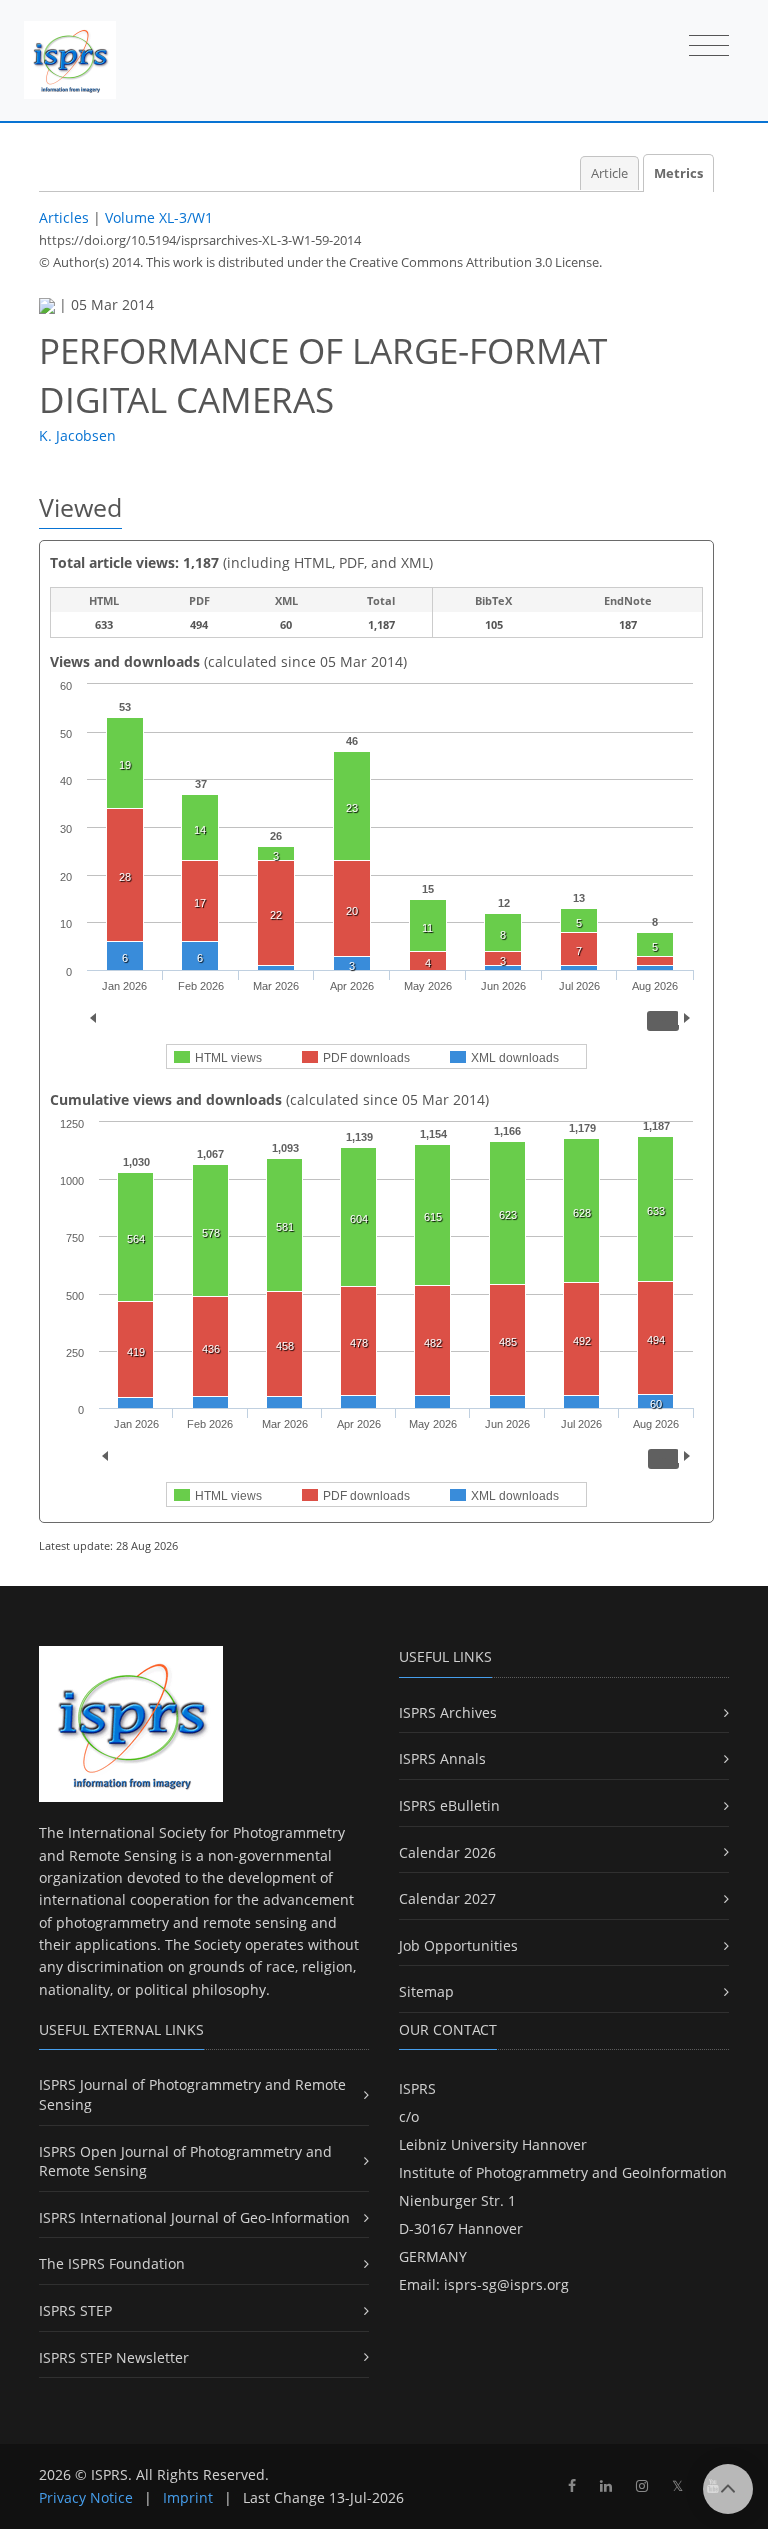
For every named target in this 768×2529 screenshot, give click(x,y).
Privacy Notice (86, 2497)
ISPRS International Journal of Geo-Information (194, 2217)
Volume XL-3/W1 (159, 217)
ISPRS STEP (75, 2310)
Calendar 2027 (447, 1898)
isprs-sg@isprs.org (506, 2284)
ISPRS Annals (442, 1758)
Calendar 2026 (447, 1852)
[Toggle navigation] (709, 47)
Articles (64, 217)
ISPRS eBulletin (449, 1805)
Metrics (678, 173)
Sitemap (426, 1991)
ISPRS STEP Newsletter (114, 2357)
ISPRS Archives (448, 1712)
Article (609, 173)
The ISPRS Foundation (112, 2263)
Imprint (188, 2497)
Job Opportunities (458, 1945)
